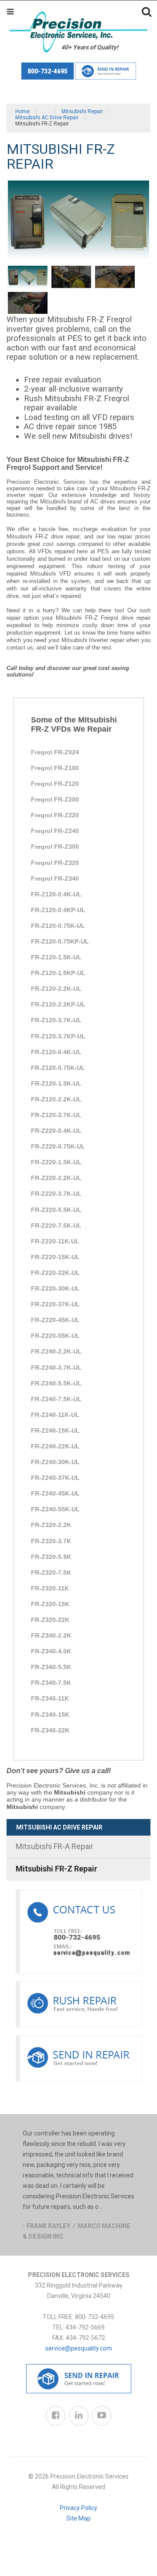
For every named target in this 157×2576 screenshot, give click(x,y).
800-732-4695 (48, 71)
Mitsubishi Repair (82, 111)
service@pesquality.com (79, 2348)
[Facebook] (56, 2416)
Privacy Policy (78, 2508)
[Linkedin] (79, 2416)
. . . (46, 111)
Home (22, 111)
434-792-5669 (85, 2327)
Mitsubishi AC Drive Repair (47, 118)
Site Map (78, 2518)
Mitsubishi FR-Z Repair (56, 1869)
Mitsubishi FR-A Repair (55, 1846)
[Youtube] (102, 2416)
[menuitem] (78, 1847)
